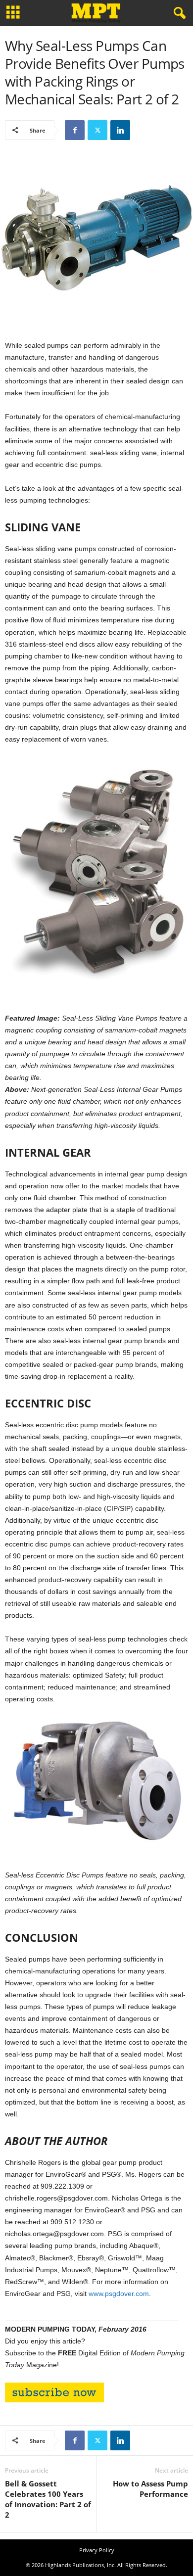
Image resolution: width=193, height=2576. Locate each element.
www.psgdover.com (119, 2294)
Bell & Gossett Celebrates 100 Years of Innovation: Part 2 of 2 (48, 2499)
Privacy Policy (97, 2550)
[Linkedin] (120, 130)
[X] (97, 130)
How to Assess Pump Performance (150, 2489)
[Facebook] (75, 130)
